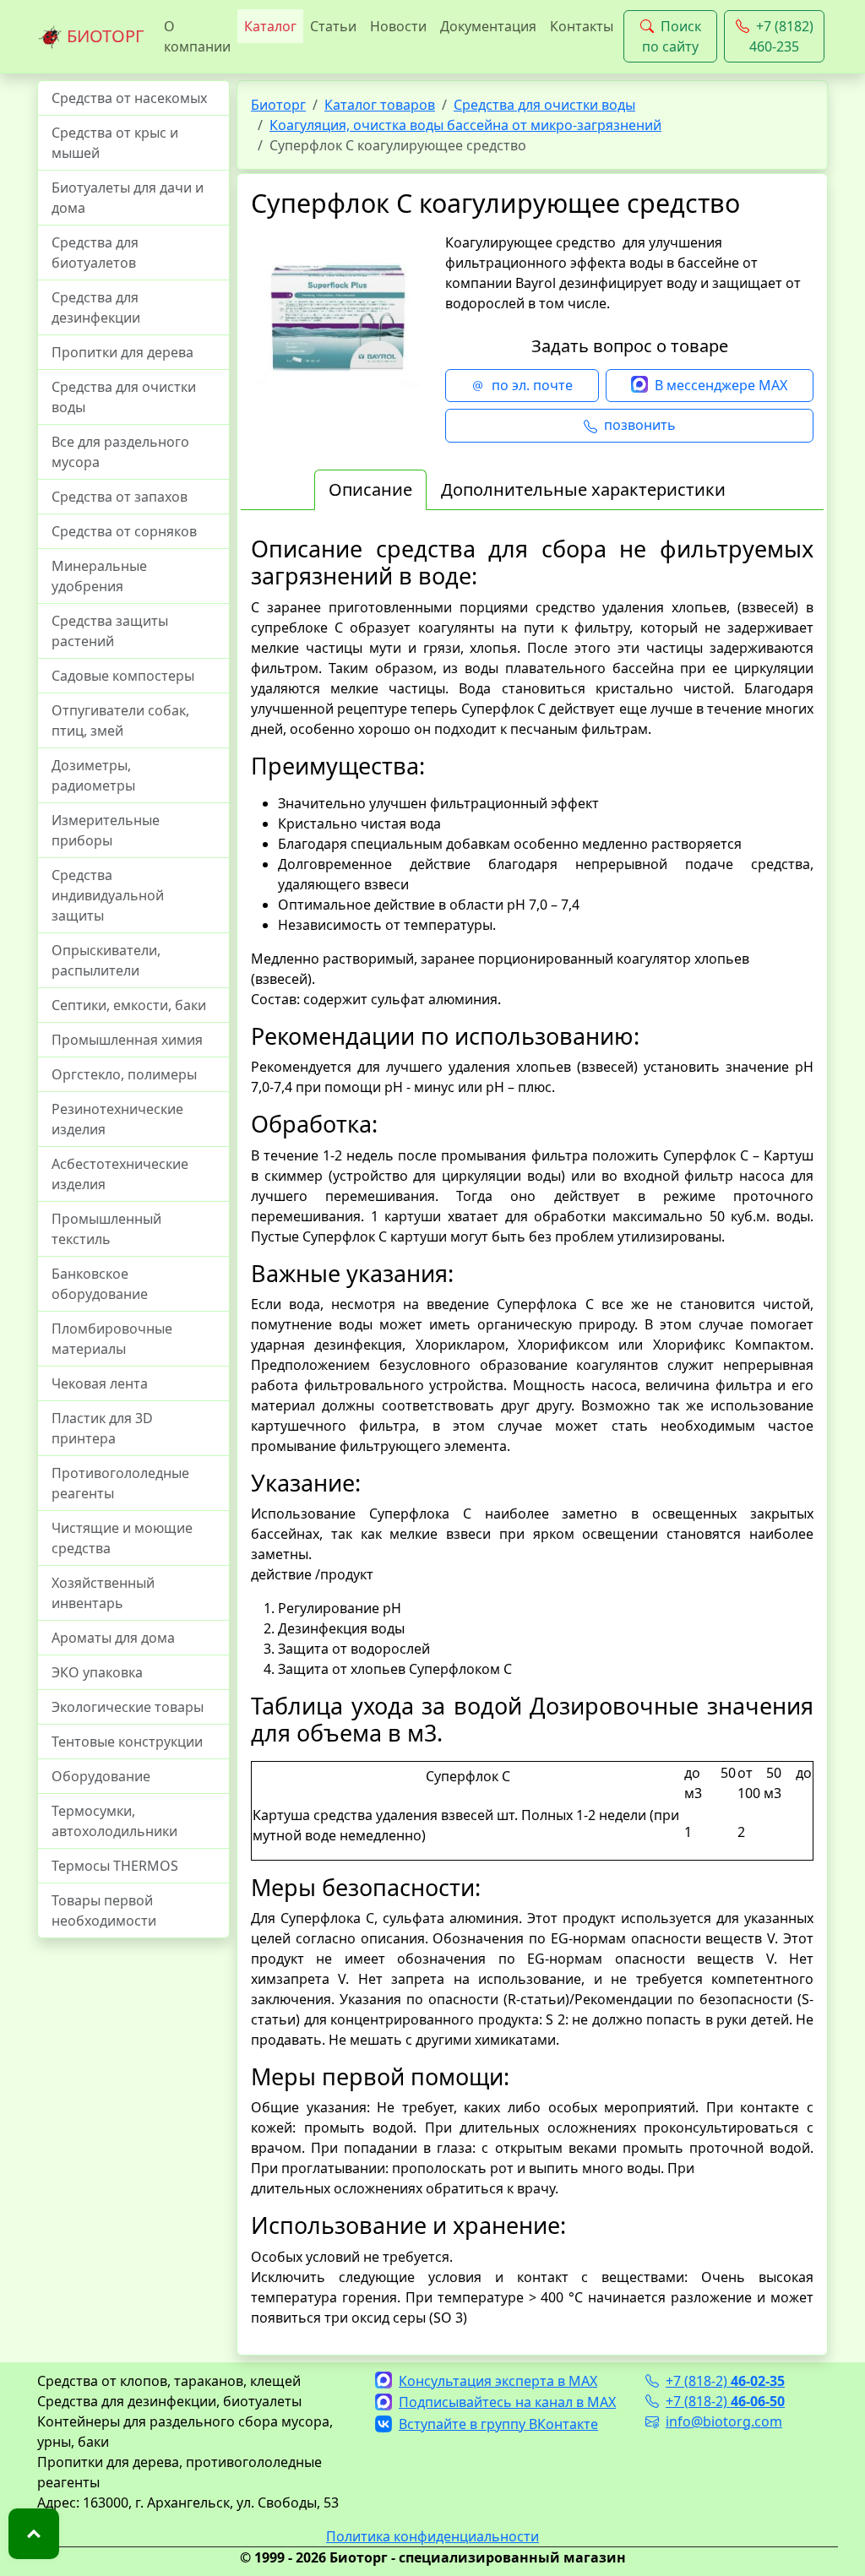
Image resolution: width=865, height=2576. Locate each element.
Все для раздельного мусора (120, 452)
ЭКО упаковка (97, 1672)
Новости (398, 26)
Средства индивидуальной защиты (108, 895)
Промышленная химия (127, 1040)
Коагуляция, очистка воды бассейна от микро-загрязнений (465, 125)
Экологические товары (128, 1707)
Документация (488, 26)
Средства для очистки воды (124, 397)
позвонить (640, 425)
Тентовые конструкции (127, 1742)
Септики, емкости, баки (129, 1005)
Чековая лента (100, 1383)
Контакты (582, 26)
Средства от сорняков (124, 531)
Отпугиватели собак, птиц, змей (120, 720)
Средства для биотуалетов (95, 253)
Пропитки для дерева (122, 352)
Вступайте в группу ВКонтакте (498, 2424)
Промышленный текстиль (106, 1229)
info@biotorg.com (724, 2421)
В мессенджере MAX (721, 385)
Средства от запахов (120, 497)
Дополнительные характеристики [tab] (583, 489)
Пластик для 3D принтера (102, 1428)
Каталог (270, 26)
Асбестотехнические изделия (120, 1174)
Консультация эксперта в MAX (498, 2381)
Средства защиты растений (110, 631)
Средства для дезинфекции (96, 307)
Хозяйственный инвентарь (103, 1593)
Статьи (333, 26)
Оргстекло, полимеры (124, 1074)
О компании (197, 36)
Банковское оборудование (100, 1284)
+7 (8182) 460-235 (781, 36)
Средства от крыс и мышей (115, 143)
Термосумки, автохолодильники (114, 1821)
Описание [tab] (370, 489)
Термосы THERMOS (115, 1866)
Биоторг (278, 105)
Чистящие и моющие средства (122, 1538)
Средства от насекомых (129, 98)
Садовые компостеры (123, 676)
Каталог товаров (380, 105)
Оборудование (101, 1776)
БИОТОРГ (103, 36)
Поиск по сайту (672, 36)
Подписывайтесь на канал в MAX (507, 2402)
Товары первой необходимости (104, 1910)
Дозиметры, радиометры (93, 775)
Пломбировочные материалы (112, 1339)
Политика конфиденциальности (432, 2536)
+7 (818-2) (725, 2381)
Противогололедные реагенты (120, 1483)
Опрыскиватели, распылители (106, 960)
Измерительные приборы (106, 830)
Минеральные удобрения (99, 576)
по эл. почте (532, 385)
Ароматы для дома (113, 1638)
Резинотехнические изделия (117, 1119)
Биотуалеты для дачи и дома (128, 198)
